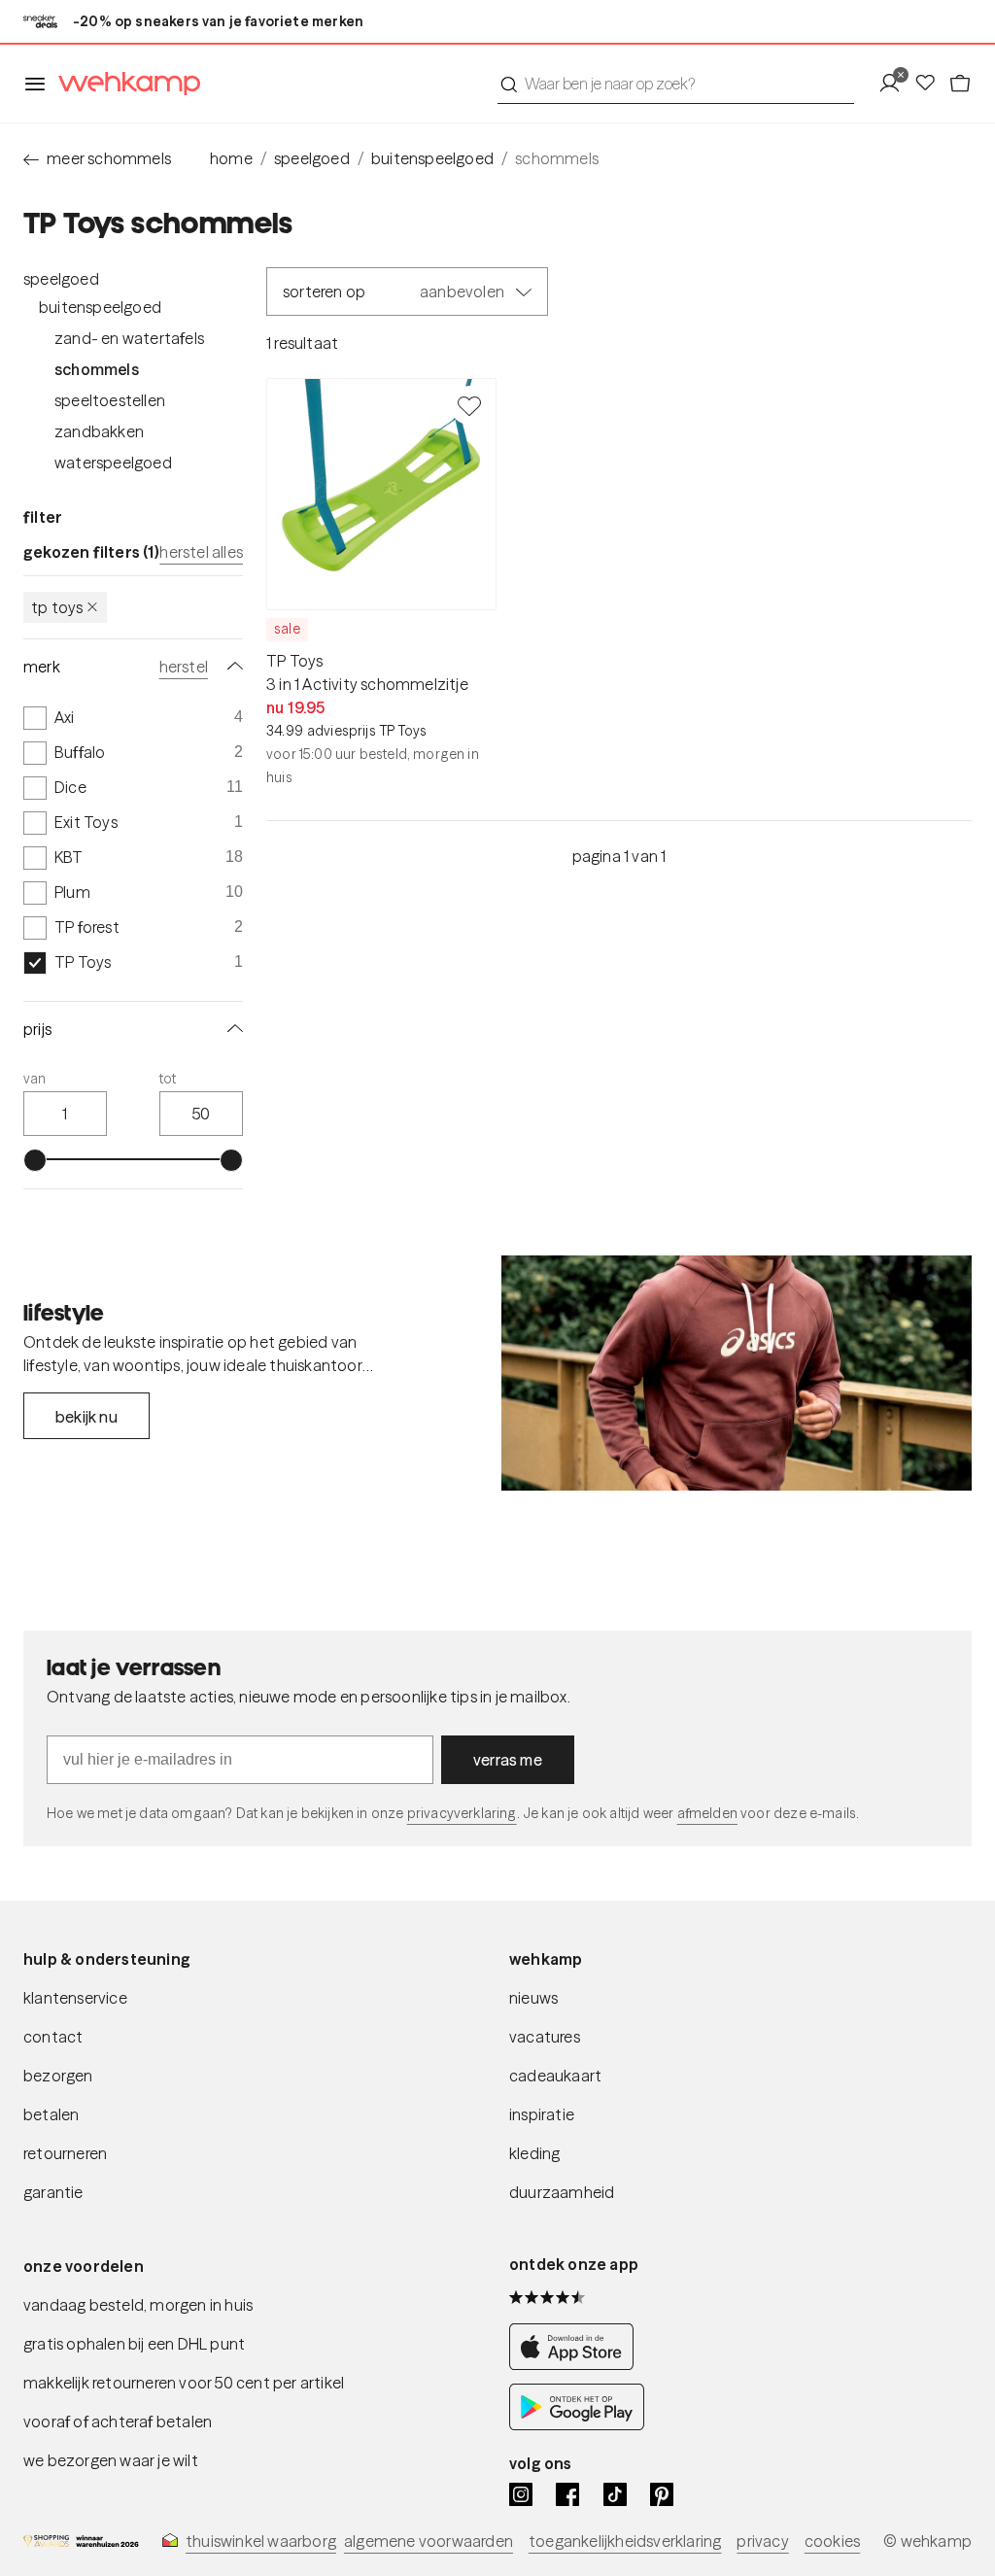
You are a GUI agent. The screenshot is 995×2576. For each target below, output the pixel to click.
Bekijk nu (86, 1417)
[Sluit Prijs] (231, 1029)
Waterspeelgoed (113, 463)
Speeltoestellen (110, 400)
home (231, 158)
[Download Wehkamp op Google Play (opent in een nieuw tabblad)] (577, 2424)
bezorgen (58, 2076)
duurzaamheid (562, 2192)
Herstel (184, 667)
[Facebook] (567, 2494)
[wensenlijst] (931, 84)
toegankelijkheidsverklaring (625, 2541)
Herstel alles (201, 552)
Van (35, 1079)
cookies (832, 2541)
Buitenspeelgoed (100, 307)
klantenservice (75, 1998)
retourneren (65, 2153)
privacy (762, 2541)
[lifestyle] (737, 1373)
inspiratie (542, 2114)
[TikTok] (615, 2494)
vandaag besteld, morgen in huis (138, 2305)
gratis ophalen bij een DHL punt (134, 2344)
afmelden (707, 1813)
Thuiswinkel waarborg (261, 2541)
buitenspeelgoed (432, 158)
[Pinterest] (662, 2494)
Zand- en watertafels (129, 338)
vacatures (545, 2037)
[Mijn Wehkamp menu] (895, 84)
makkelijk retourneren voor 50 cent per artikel (184, 2383)
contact (53, 2037)
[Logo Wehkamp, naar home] (123, 84)
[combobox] (676, 84)
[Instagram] (521, 2494)
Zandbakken (99, 431)
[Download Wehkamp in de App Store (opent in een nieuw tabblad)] (577, 2364)
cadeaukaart (555, 2076)
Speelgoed (61, 279)
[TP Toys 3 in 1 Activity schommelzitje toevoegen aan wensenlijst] (469, 405)
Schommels (97, 369)
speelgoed (312, 158)
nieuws (533, 1998)
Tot (168, 1079)
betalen (51, 2114)
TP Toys (57, 607)
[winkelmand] (960, 84)
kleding (534, 2153)
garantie (53, 2192)
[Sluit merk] (231, 667)
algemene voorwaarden (429, 2541)
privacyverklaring (462, 1813)
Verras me (508, 1760)
